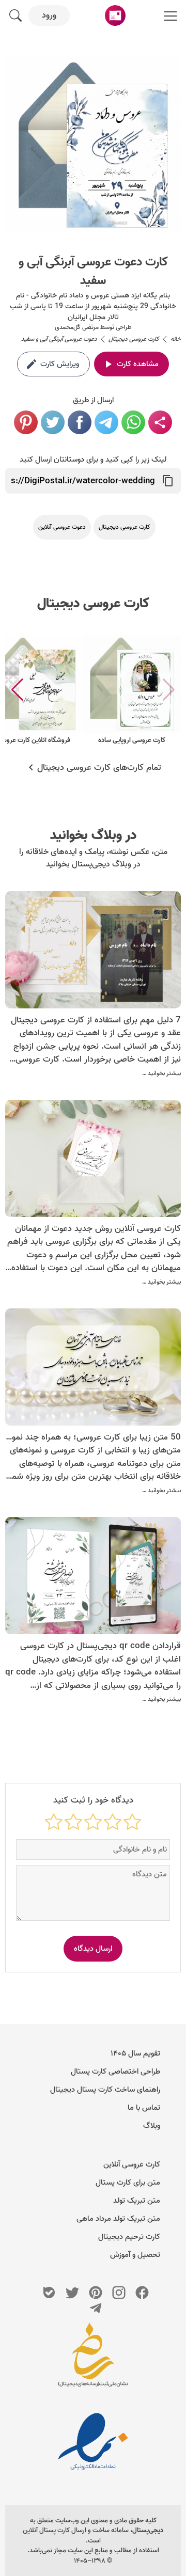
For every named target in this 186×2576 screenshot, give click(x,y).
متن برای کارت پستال (128, 2183)
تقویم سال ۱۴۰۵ (135, 2053)
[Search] (16, 15)
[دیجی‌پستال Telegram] (96, 2308)
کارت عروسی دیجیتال (93, 604)
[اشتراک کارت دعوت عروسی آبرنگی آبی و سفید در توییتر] (53, 422)
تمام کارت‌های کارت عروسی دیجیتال (99, 768)
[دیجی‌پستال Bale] (49, 2293)
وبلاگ (152, 2126)
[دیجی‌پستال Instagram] (119, 2293)
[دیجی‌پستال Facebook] (142, 2293)
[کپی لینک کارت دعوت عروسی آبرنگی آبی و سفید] (168, 481)
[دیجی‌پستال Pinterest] (96, 2293)
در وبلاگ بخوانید (93, 835)
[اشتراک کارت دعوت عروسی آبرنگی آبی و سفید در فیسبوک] (80, 422)
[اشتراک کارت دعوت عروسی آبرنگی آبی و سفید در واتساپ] (133, 422)
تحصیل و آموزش (135, 2255)
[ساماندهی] (93, 2360)
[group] (132, 690)
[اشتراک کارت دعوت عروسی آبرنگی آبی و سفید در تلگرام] (106, 422)
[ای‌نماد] (93, 2441)
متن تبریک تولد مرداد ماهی (118, 2219)
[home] (115, 15)
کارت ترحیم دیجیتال (129, 2237)
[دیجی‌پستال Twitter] (72, 2293)
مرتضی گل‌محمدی (77, 327)
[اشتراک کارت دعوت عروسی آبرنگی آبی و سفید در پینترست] (26, 422)
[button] (17, 690)
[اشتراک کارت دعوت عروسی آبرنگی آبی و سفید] (160, 422)
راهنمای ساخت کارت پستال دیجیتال (105, 2090)
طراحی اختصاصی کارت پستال (115, 2072)
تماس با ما (144, 2108)
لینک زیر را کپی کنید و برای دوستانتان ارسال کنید (93, 460)
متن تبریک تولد (137, 2201)
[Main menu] (171, 15)
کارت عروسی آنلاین (132, 2164)
